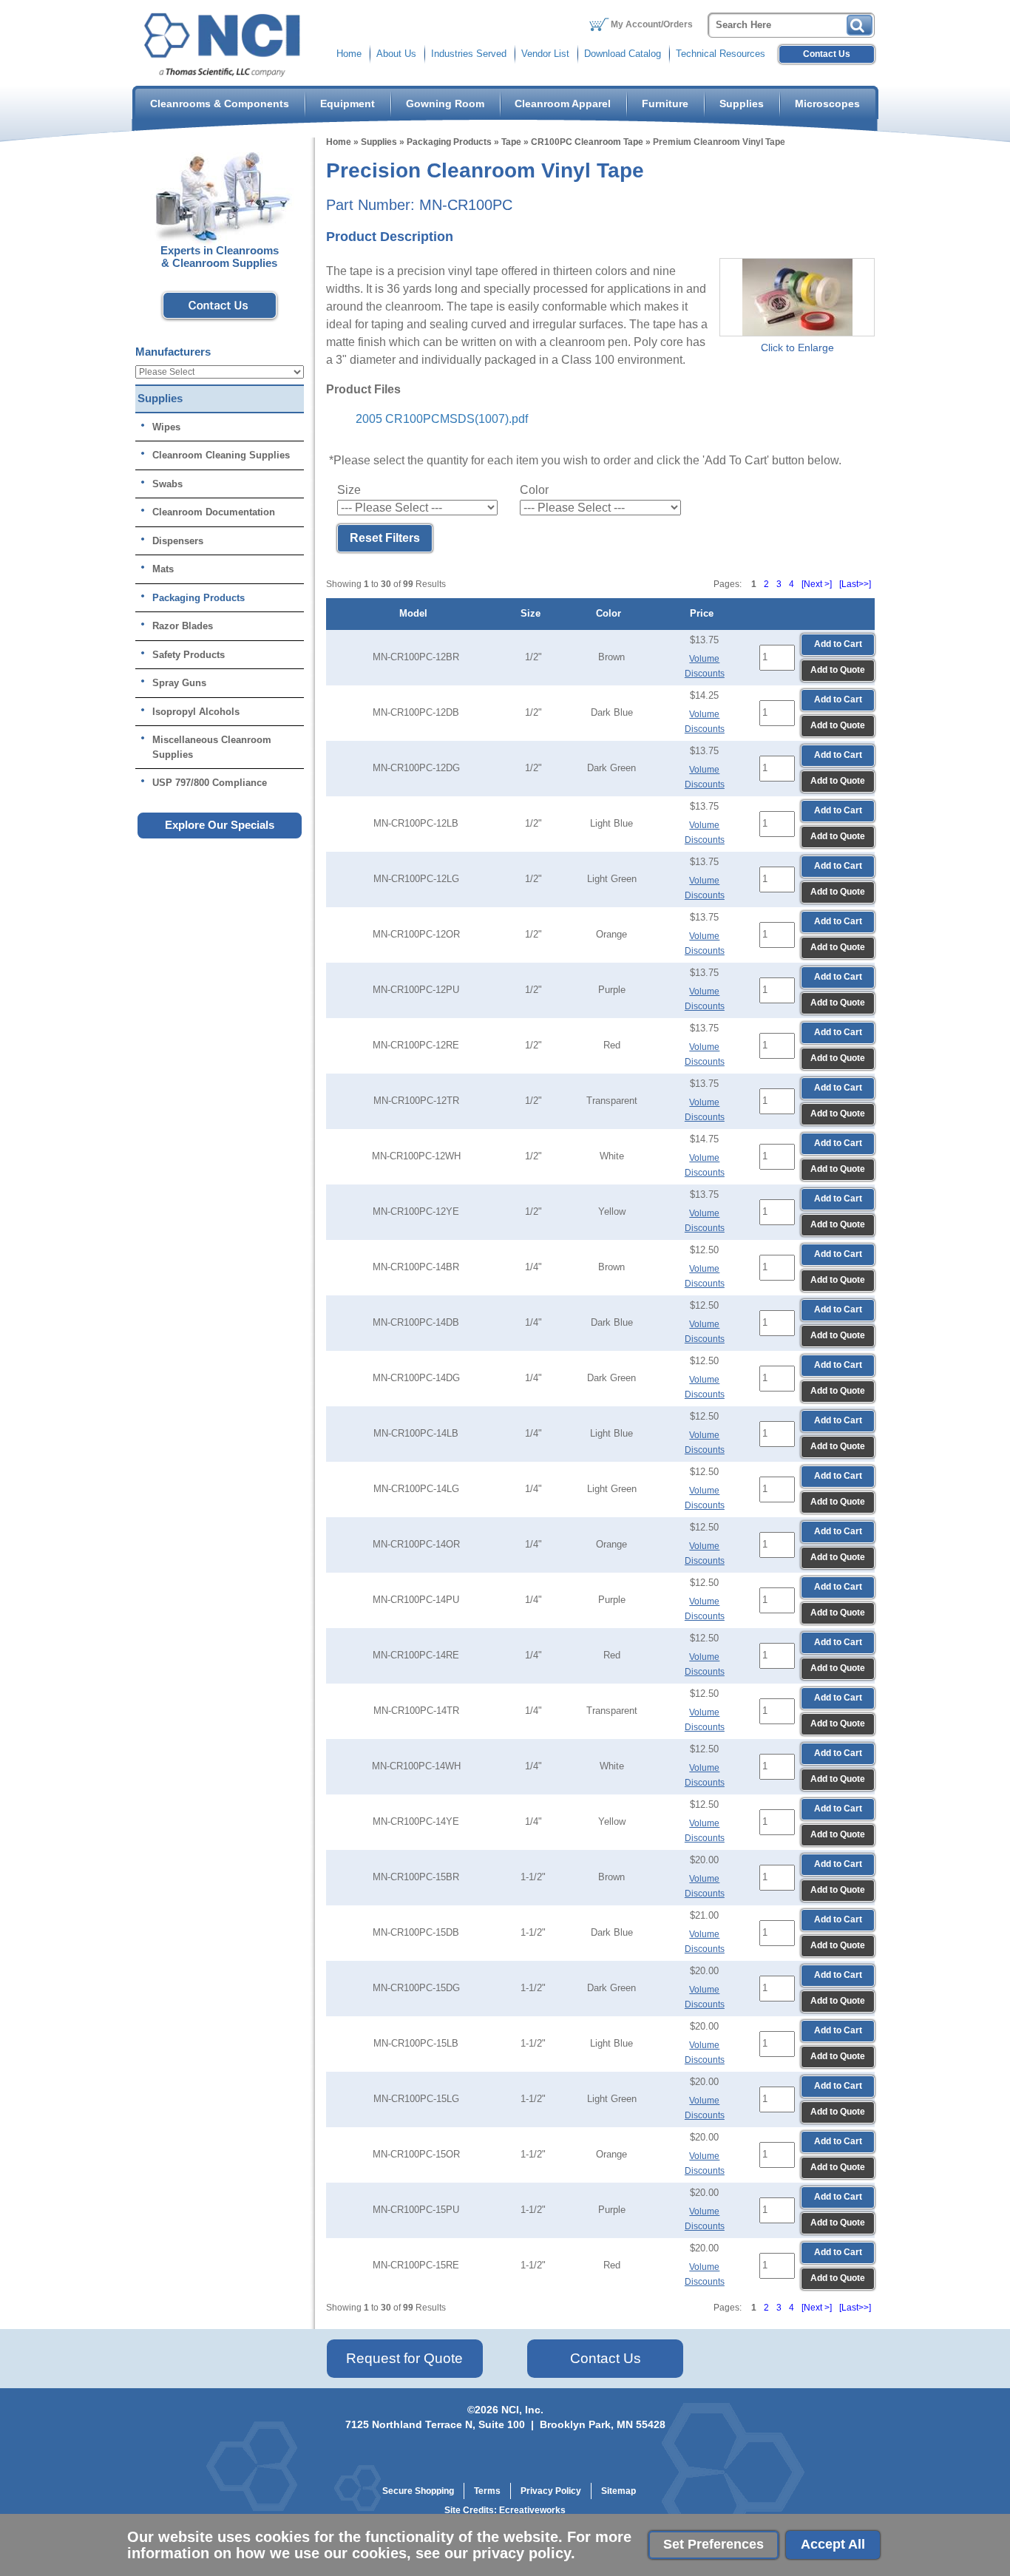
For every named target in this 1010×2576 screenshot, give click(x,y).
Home (349, 54)
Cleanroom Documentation (214, 512)
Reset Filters (385, 538)
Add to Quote (838, 670)
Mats (163, 569)
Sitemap (618, 2491)
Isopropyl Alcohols (196, 712)
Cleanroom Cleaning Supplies (221, 455)
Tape (511, 142)
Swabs (167, 484)
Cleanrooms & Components (220, 104)
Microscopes (827, 104)
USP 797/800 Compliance (210, 783)
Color (611, 613)
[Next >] (817, 584)
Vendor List (545, 54)
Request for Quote (404, 2358)
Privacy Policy (551, 2491)
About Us (396, 54)
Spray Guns (179, 683)
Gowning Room (445, 104)
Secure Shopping (418, 2491)
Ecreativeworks (532, 2510)
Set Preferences (714, 2544)
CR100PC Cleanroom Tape (587, 142)
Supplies (742, 104)
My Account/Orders (652, 24)
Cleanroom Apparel (563, 104)
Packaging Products (449, 142)
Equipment (348, 104)
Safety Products (189, 655)
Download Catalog (623, 54)
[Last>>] (855, 584)
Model (416, 613)
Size (533, 613)
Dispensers (178, 541)
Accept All (833, 2544)
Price (705, 613)
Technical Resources (721, 54)
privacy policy (522, 2553)
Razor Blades (183, 626)
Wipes (166, 427)
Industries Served (469, 54)
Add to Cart (838, 644)
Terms (487, 2491)
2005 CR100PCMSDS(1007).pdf (442, 419)
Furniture (665, 104)
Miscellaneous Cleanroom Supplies (212, 747)
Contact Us (827, 54)
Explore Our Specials (220, 825)
